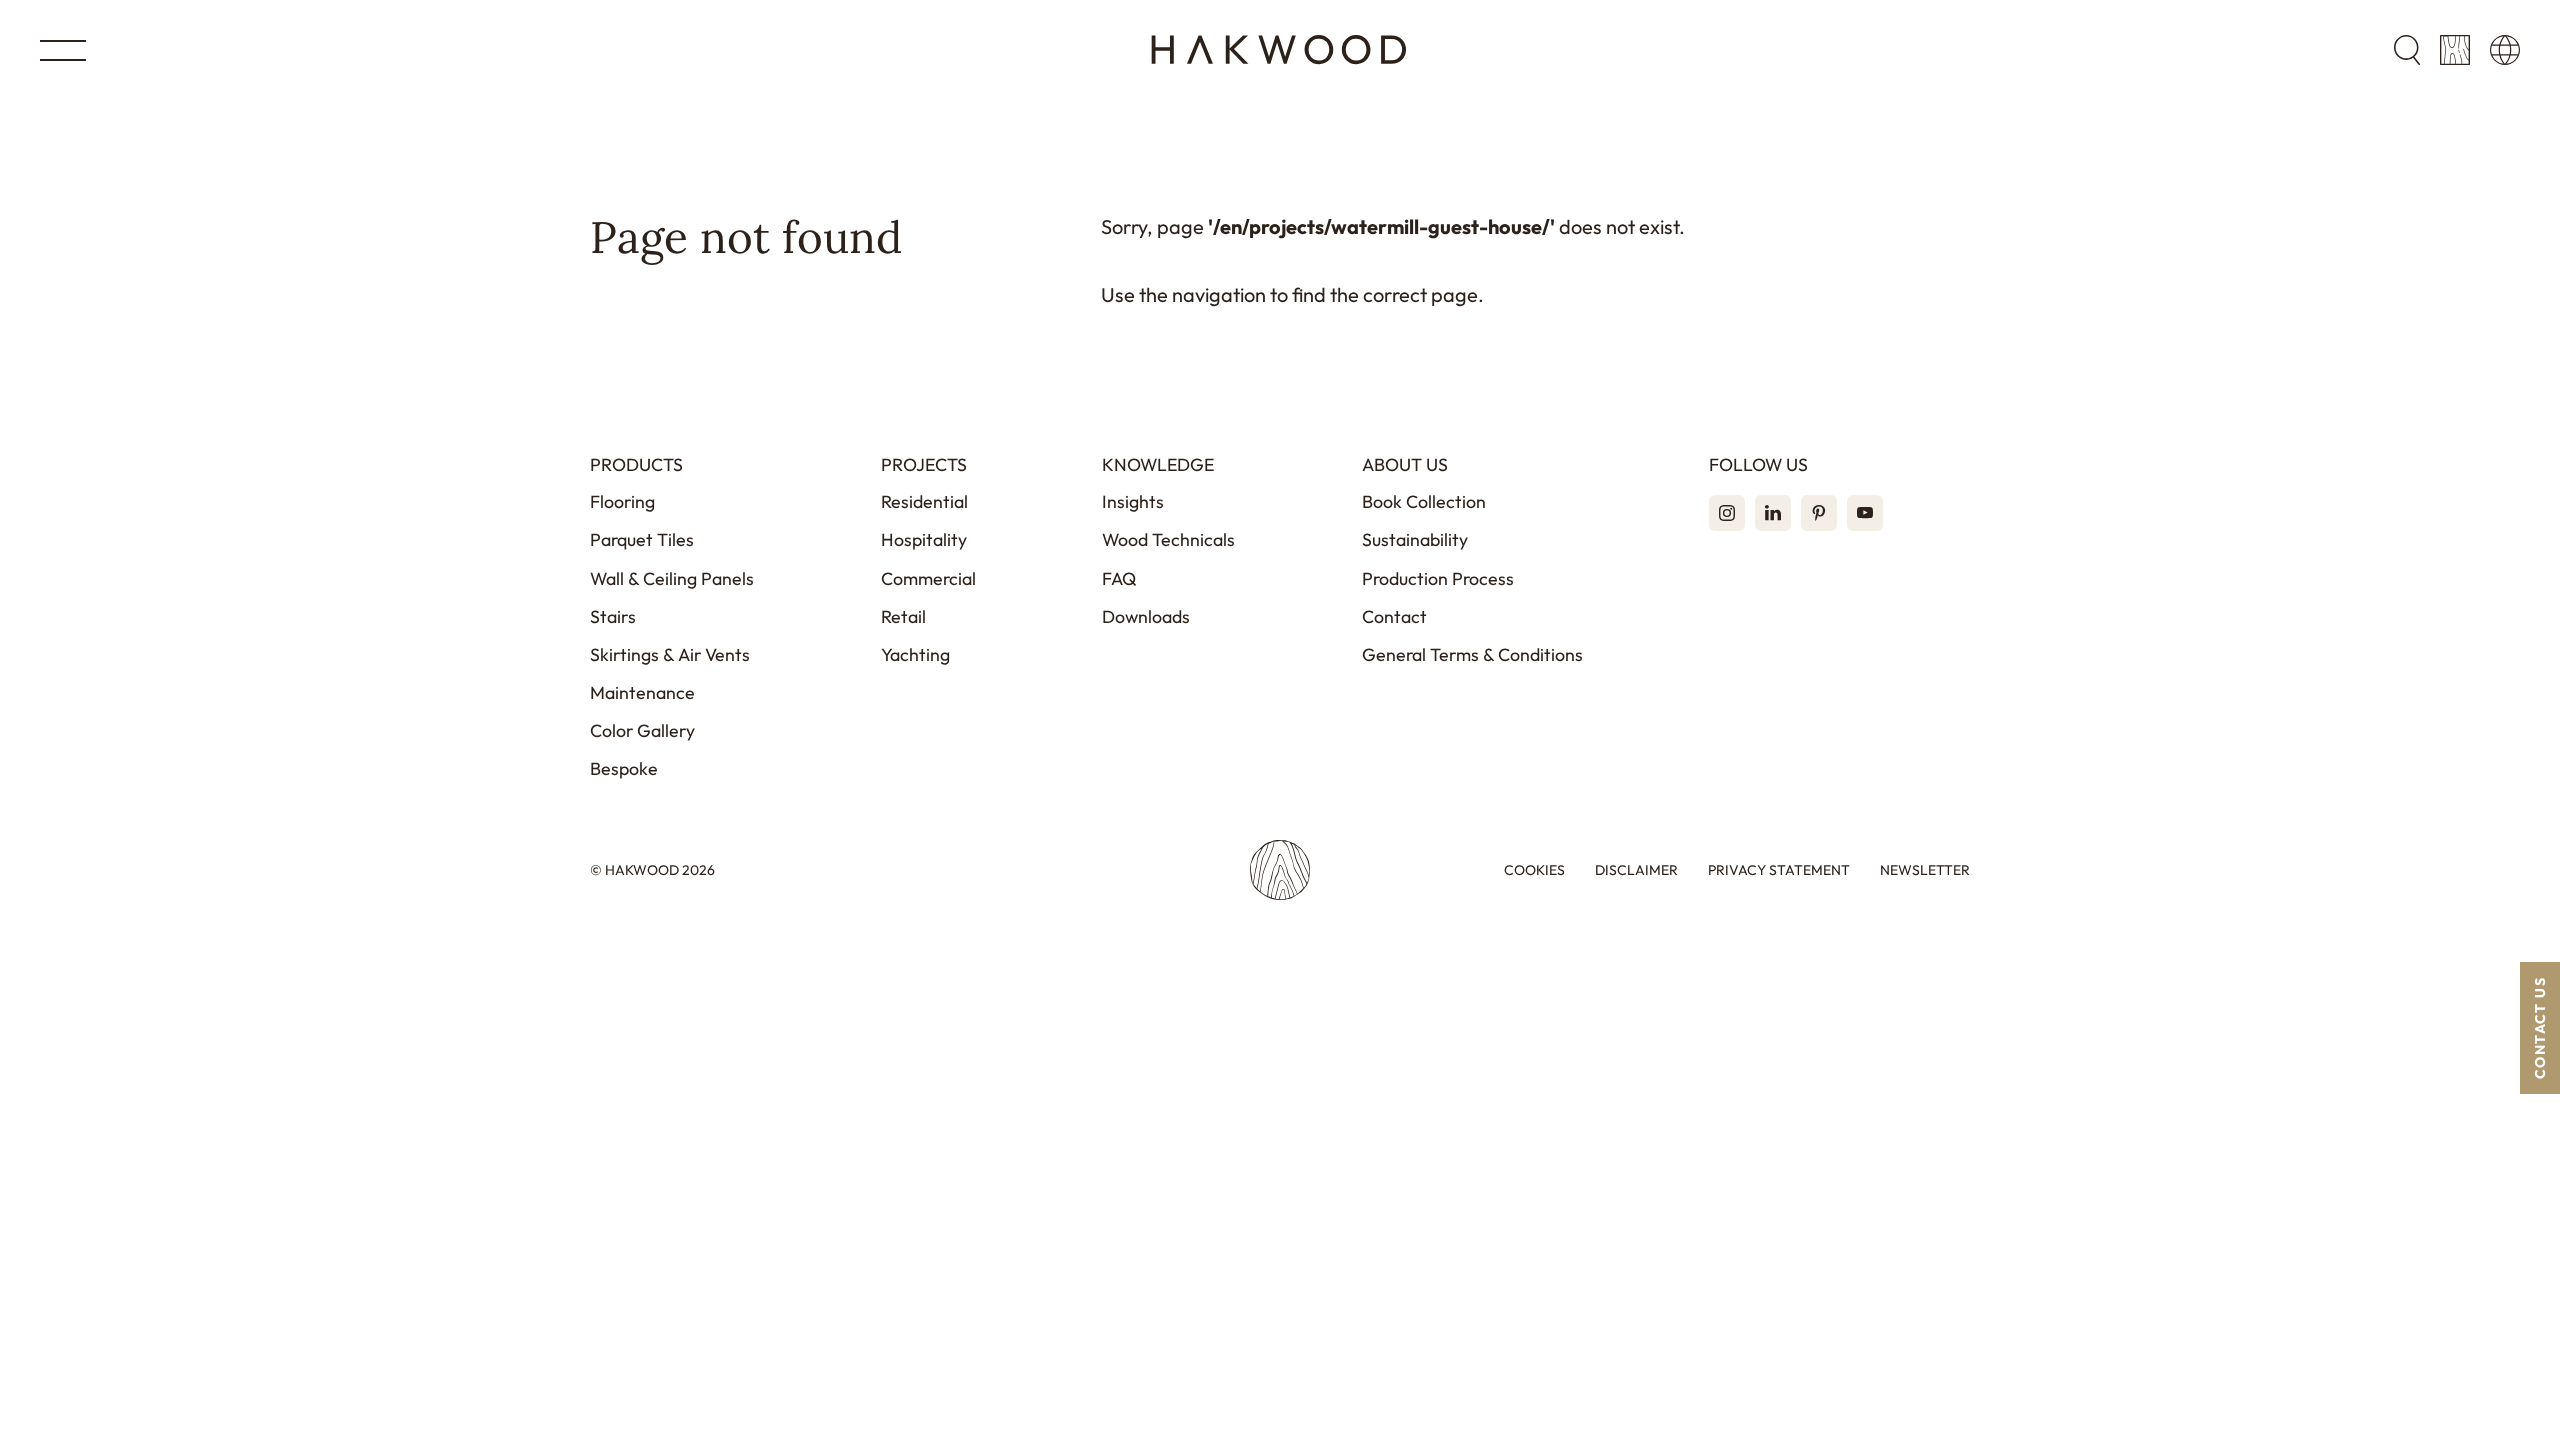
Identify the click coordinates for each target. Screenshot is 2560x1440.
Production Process (1438, 578)
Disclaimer (1636, 870)
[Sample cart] (2455, 50)
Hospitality (924, 539)
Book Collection (1424, 501)
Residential (924, 501)
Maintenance (642, 692)
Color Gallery (642, 730)
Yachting (915, 654)
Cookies (1534, 870)
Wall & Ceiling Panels (672, 578)
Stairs (613, 616)
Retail (903, 616)
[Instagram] (1727, 513)
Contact (1394, 616)
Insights (1133, 501)
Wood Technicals (1168, 539)
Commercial (928, 578)
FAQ (1119, 578)
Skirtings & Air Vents (670, 654)
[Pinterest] (1819, 513)
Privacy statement (1779, 870)
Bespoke (624, 768)
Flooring (622, 501)
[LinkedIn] (1773, 513)
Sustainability (1415, 539)
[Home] (1279, 50)
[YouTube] (1865, 513)
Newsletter (1925, 870)
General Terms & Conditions (1472, 654)
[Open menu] (63, 50)
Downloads (1146, 616)
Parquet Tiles (642, 539)
